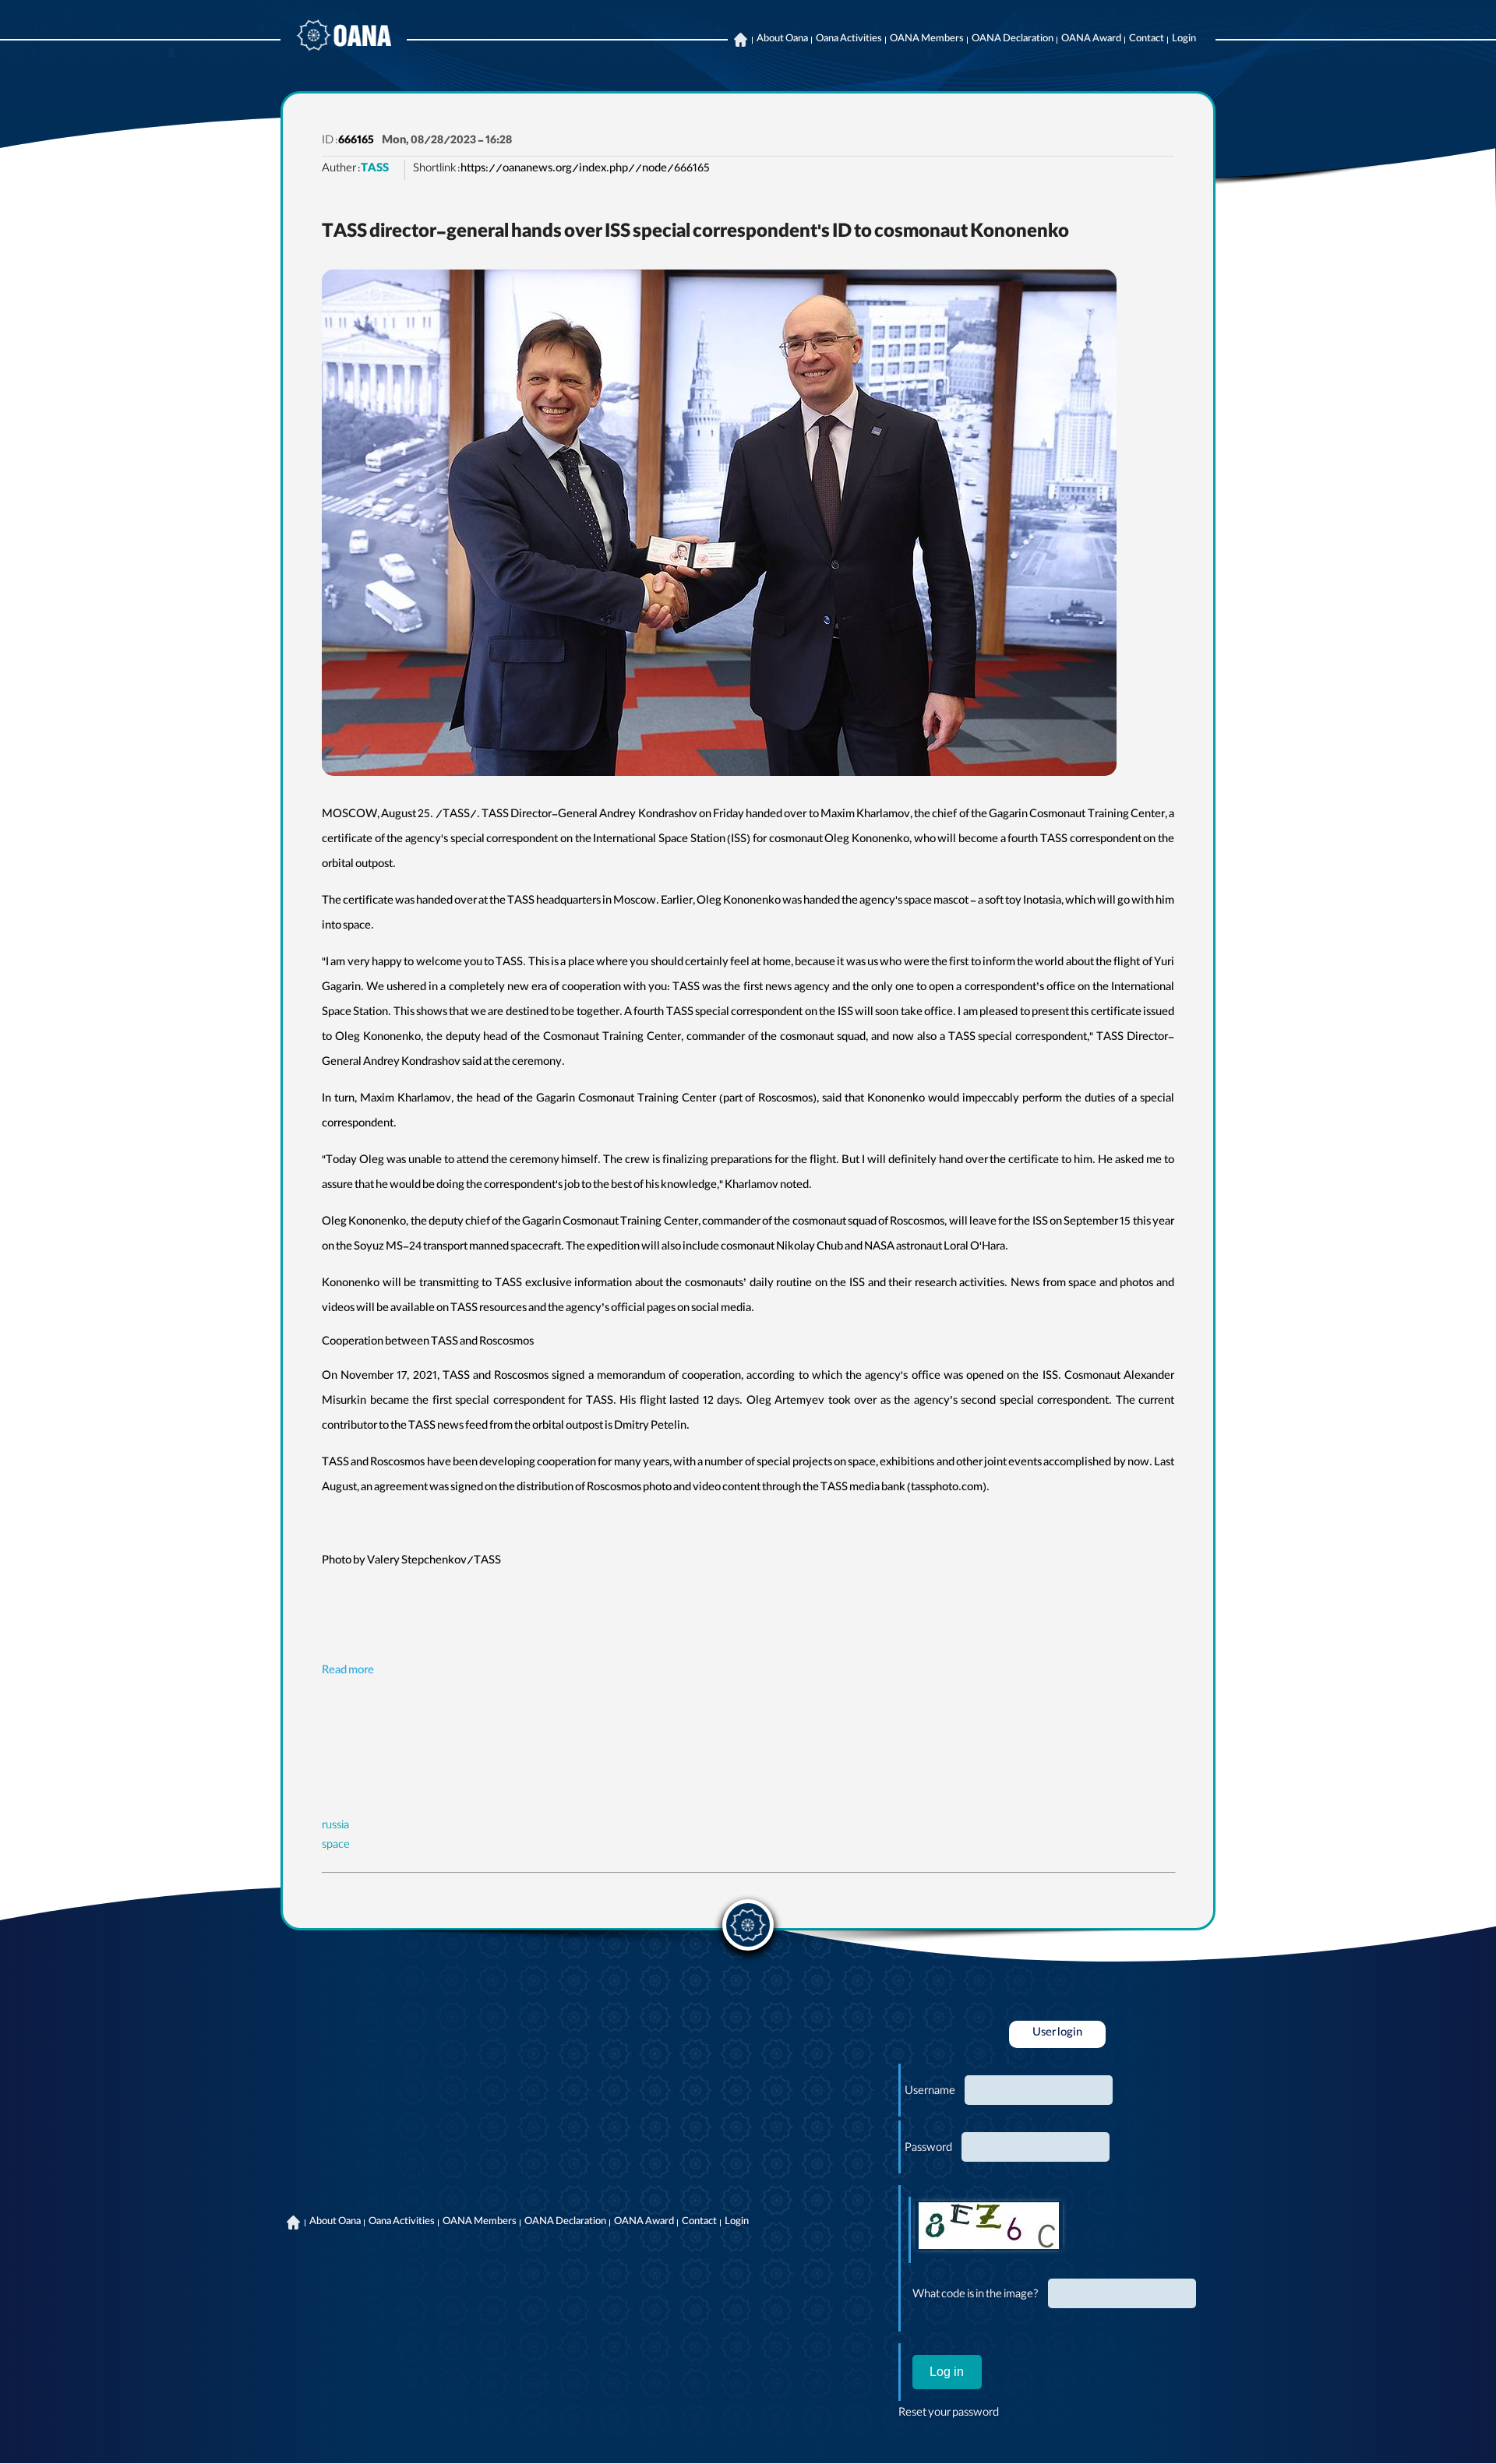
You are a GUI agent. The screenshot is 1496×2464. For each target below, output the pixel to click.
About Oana (782, 40)
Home (740, 40)
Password (928, 2149)
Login (1184, 40)
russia (335, 1827)
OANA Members (927, 40)
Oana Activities (849, 40)
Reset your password (949, 2414)
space (336, 1846)
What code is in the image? (976, 2296)
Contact (1147, 40)
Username (930, 2092)
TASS (375, 170)
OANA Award (1091, 40)
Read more (348, 1672)
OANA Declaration (1013, 40)
